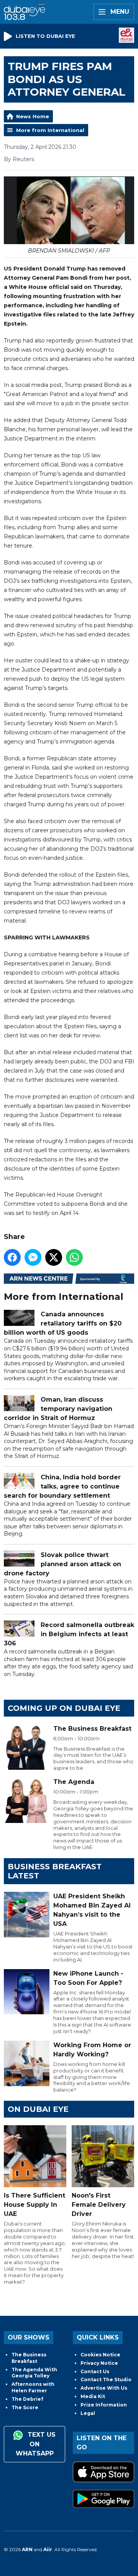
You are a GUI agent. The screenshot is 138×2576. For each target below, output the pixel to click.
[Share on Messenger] (33, 1257)
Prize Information (104, 2405)
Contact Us (95, 2371)
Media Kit (93, 2396)
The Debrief (27, 2399)
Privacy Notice (99, 2363)
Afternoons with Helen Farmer (33, 2387)
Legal (88, 2413)
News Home (33, 116)
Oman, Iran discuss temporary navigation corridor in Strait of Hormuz (58, 1409)
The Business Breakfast (29, 2358)
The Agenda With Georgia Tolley (34, 2373)
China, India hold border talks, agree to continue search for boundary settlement (62, 1486)
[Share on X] (54, 1257)
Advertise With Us (104, 2388)
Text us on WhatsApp (36, 2444)
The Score (25, 2407)
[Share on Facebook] (12, 1257)
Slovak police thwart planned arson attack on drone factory (62, 1564)
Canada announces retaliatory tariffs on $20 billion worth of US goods (63, 1323)
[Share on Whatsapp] (74, 1257)
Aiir (48, 2549)
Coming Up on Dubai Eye (64, 1708)
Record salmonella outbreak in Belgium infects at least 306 (69, 1634)
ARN (27, 2549)
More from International (50, 130)
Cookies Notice (100, 2355)
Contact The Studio (106, 2380)
